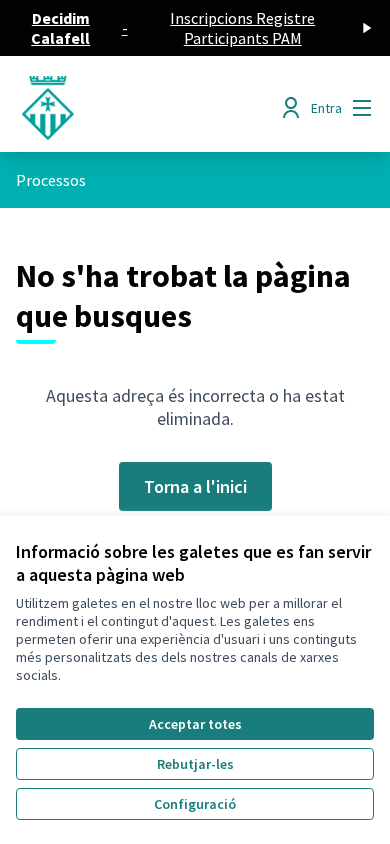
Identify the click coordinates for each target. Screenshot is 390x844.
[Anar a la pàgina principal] (148, 108)
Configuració (195, 804)
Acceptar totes (195, 724)
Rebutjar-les (195, 764)
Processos (51, 180)
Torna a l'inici (195, 486)
